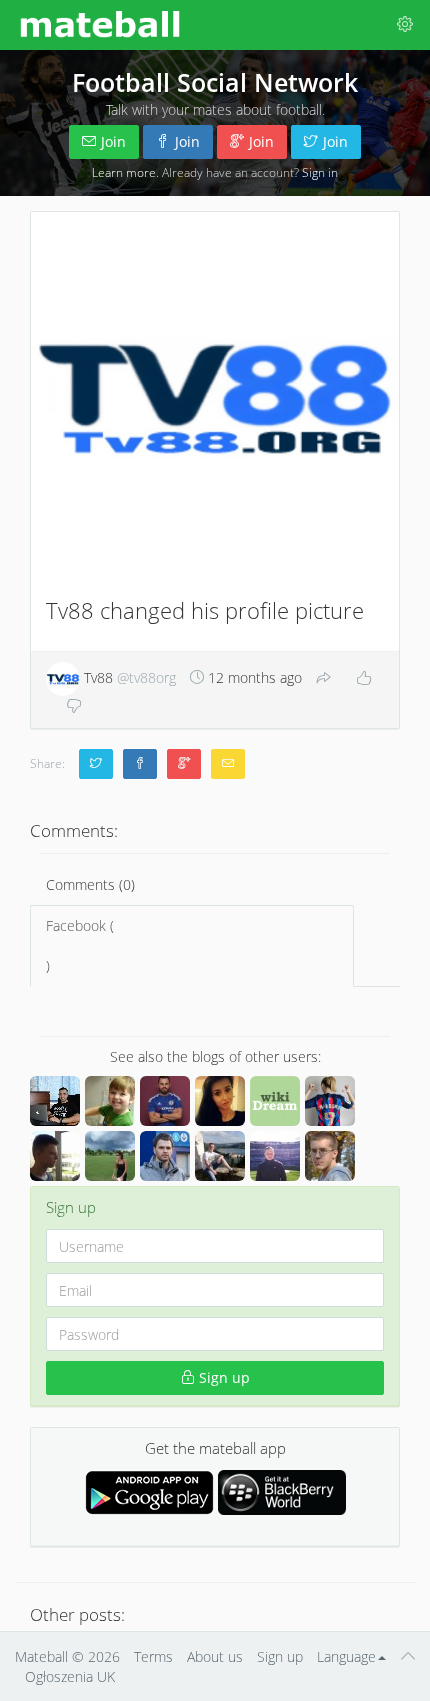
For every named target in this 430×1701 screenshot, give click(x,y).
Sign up (222, 1377)
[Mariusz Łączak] (165, 1156)
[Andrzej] (165, 1101)
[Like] (364, 679)
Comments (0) (90, 884)
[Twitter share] (96, 764)
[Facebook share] (140, 764)
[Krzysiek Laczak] (55, 1101)
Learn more (124, 172)
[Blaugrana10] (330, 1101)
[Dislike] (74, 707)
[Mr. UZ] (110, 1101)
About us (215, 1656)
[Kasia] (110, 1156)
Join (113, 141)
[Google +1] (184, 764)
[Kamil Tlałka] (275, 1156)
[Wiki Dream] (275, 1101)
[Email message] (228, 764)
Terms (153, 1656)
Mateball (41, 1656)
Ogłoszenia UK (70, 1676)
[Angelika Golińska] (220, 1101)
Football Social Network (215, 82)
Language (346, 1656)
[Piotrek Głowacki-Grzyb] (330, 1156)
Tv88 (128, 677)
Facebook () (80, 945)
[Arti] (220, 1156)
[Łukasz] (55, 1156)
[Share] (324, 679)
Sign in (320, 172)
